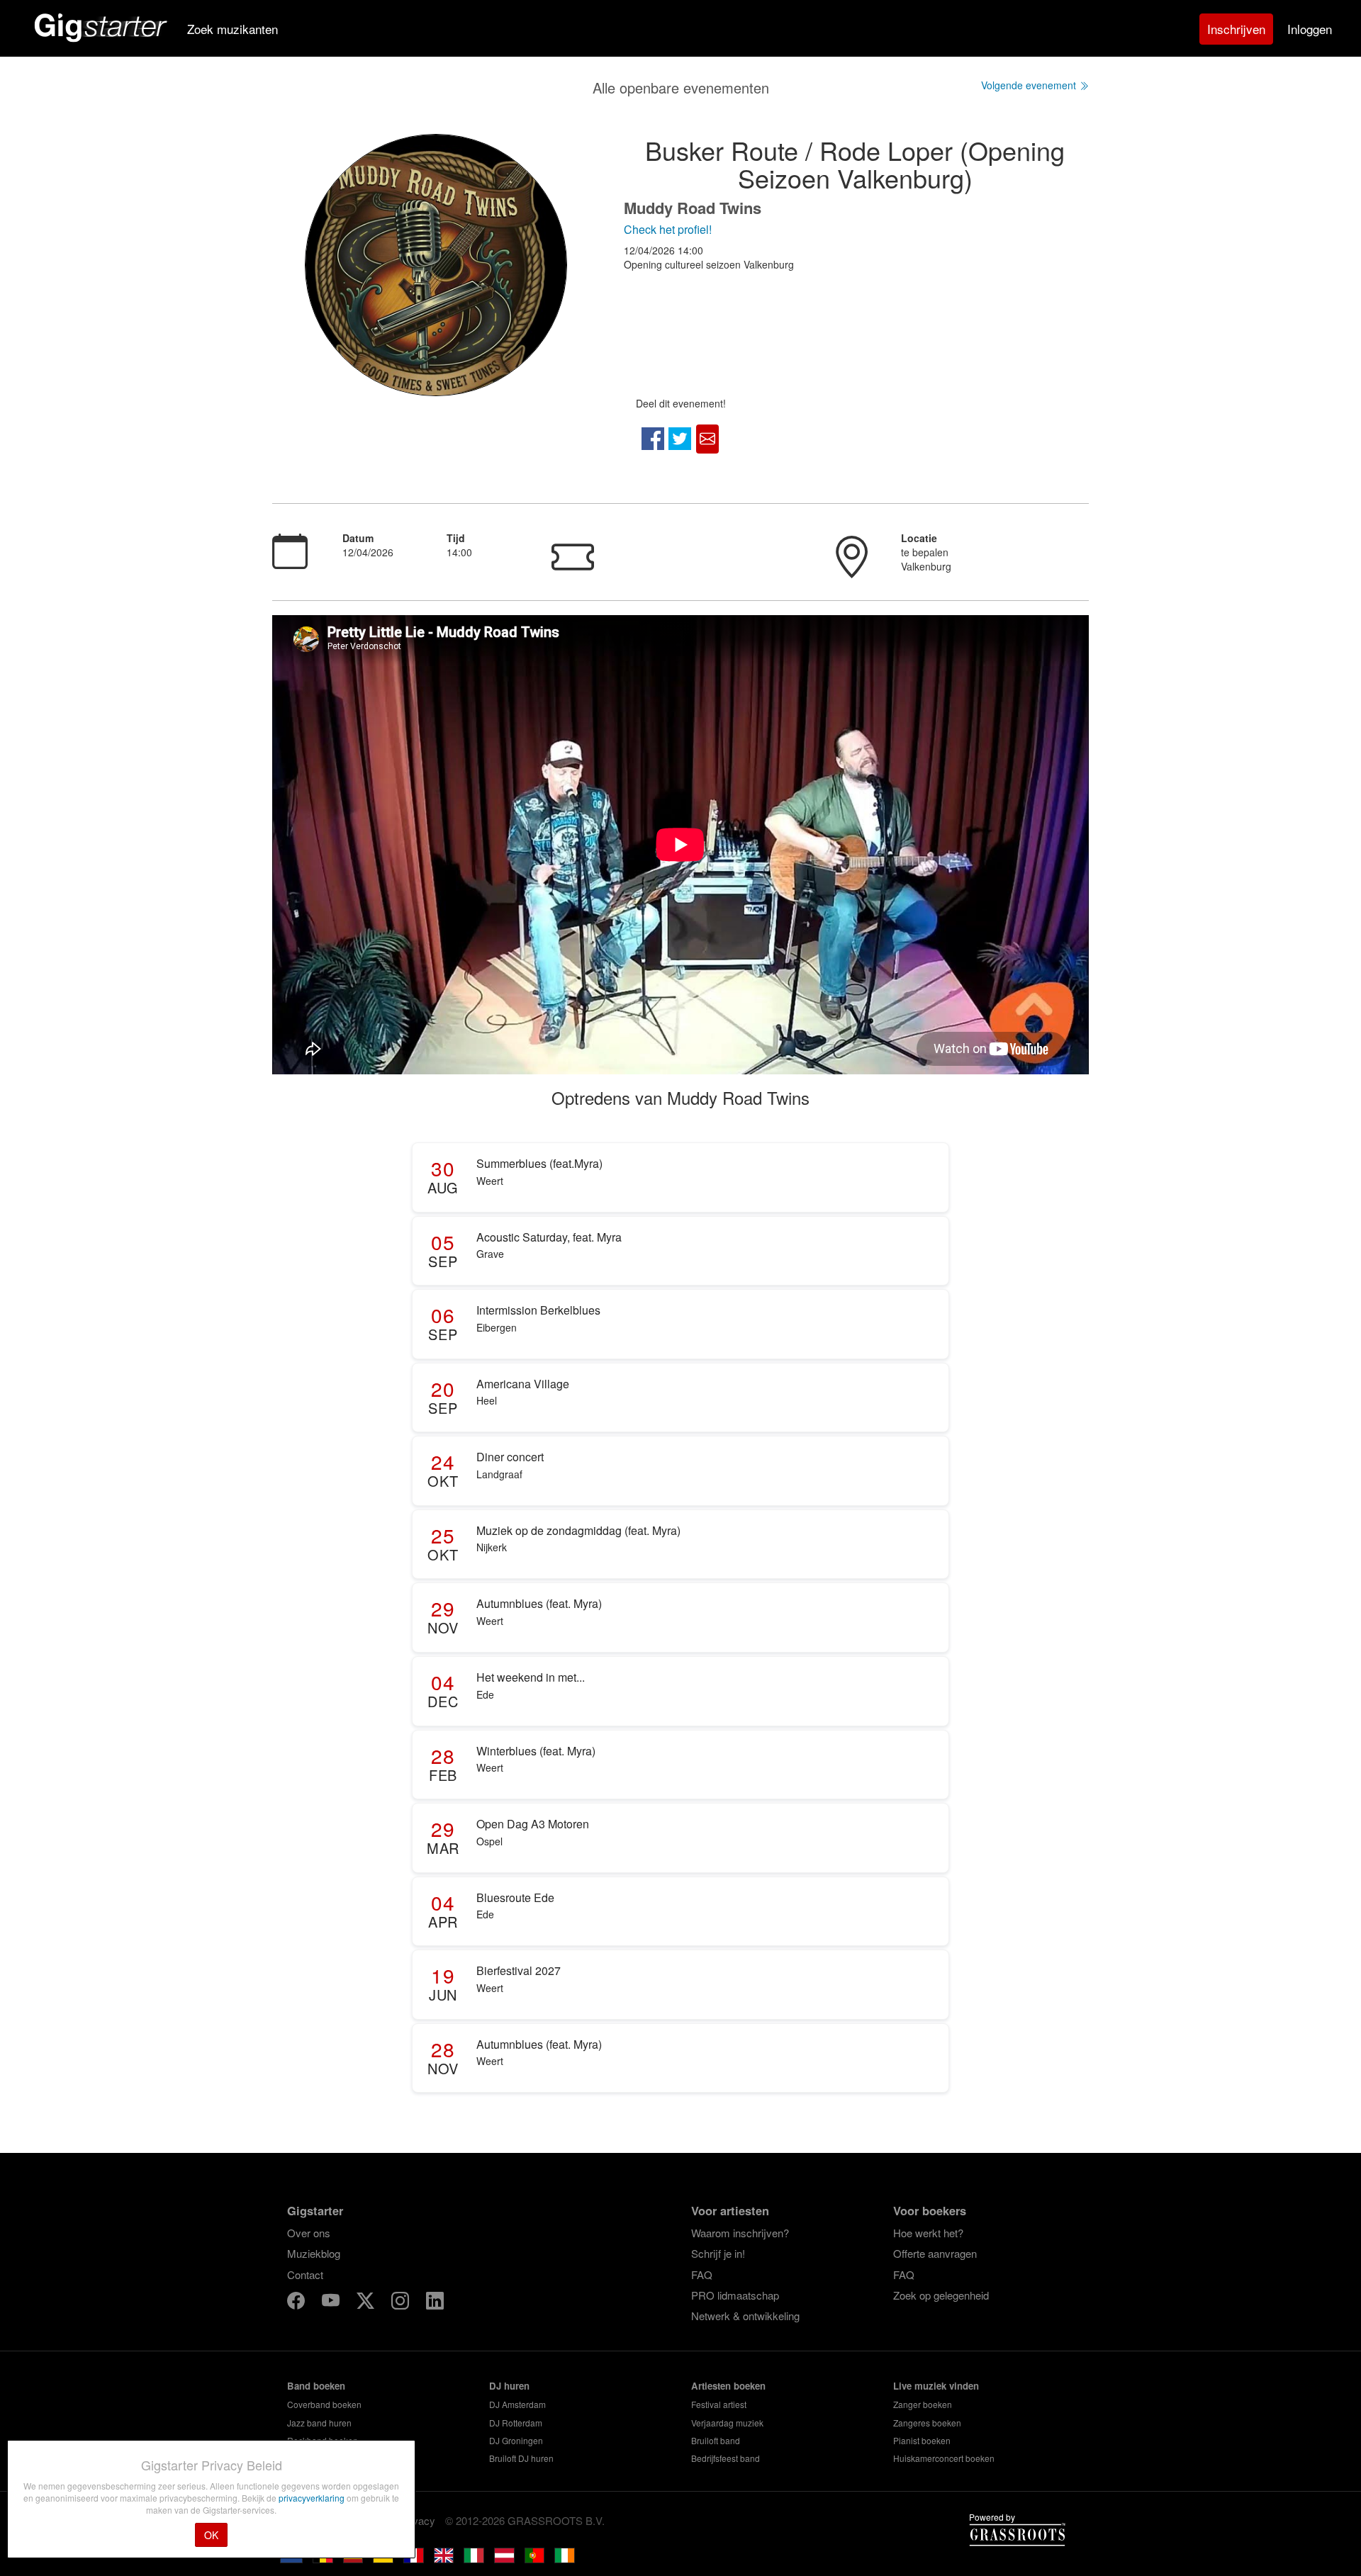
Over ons (309, 2233)
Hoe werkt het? (928, 2233)
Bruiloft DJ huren (521, 2458)
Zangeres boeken (927, 2423)
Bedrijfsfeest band (726, 2458)
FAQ (702, 2274)
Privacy (418, 2520)
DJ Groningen (516, 2440)
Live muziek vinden (936, 2386)
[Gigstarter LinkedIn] (435, 2303)
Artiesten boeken (728, 2386)
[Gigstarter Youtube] (332, 2303)
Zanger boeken (923, 2404)
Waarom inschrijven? (740, 2233)
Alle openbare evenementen (681, 88)
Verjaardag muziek (727, 2423)
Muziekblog (314, 2253)
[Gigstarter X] (367, 2303)
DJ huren (509, 2386)
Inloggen (1310, 29)
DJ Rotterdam (516, 2423)
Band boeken (316, 2386)
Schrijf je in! (718, 2253)
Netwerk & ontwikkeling (745, 2316)
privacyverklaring (313, 2498)
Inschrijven (1236, 29)
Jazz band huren (319, 2423)
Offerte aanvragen (935, 2253)
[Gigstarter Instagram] (402, 2303)
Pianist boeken (922, 2440)
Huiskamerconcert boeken (944, 2458)
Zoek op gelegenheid (941, 2295)
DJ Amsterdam (517, 2404)
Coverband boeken (324, 2404)
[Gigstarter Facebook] (297, 2303)
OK (211, 2535)
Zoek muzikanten (233, 29)
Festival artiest (719, 2404)
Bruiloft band (716, 2440)
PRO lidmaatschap (735, 2295)
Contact (305, 2274)
